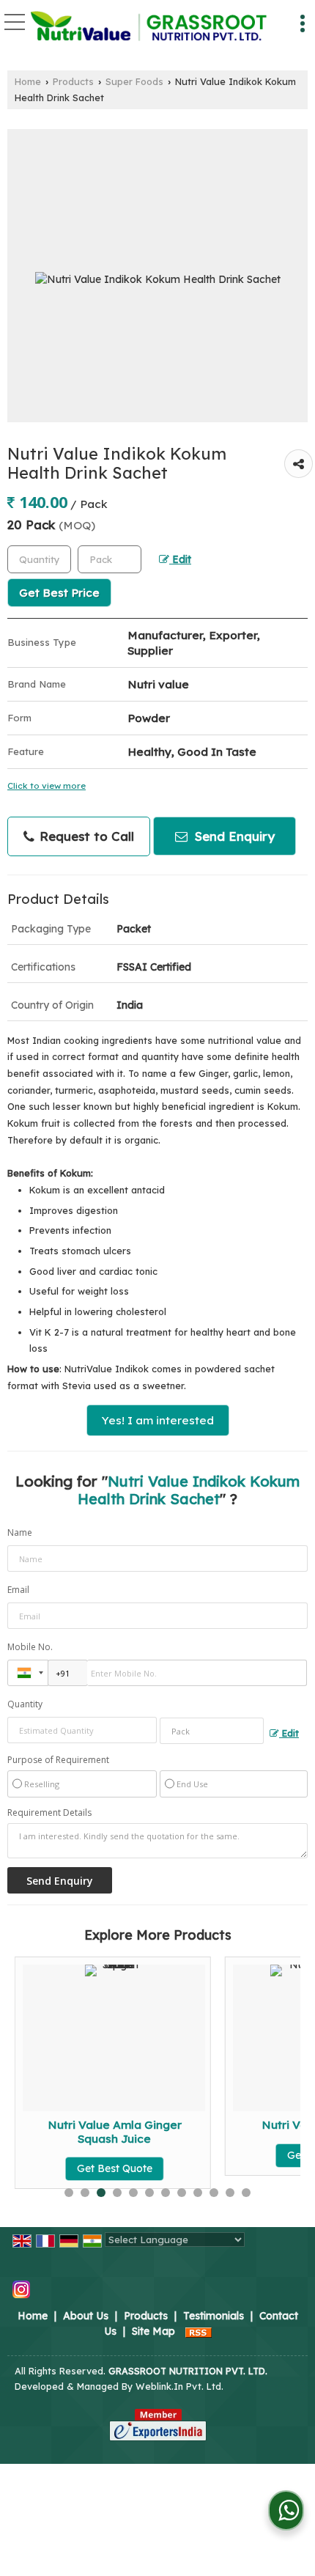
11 (230, 2193)
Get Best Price (59, 593)
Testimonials (214, 2316)
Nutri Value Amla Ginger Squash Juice (88, 2131)
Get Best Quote (88, 2168)
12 (246, 2193)
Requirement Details (49, 1813)
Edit (180, 559)
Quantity (25, 1704)
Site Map (153, 2331)
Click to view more (47, 785)
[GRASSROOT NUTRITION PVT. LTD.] (149, 27)
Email (18, 1590)
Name (20, 1532)
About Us (86, 2316)
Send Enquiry (233, 836)
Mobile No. (30, 1647)
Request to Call (85, 836)
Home (28, 81)
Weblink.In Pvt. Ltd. (179, 2386)
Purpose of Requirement (58, 1760)
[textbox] (110, 559)
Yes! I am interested (158, 1420)
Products (73, 81)
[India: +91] (28, 1673)
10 (214, 2193)
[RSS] (199, 2331)
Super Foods (134, 81)
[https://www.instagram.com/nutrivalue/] (21, 2289)
